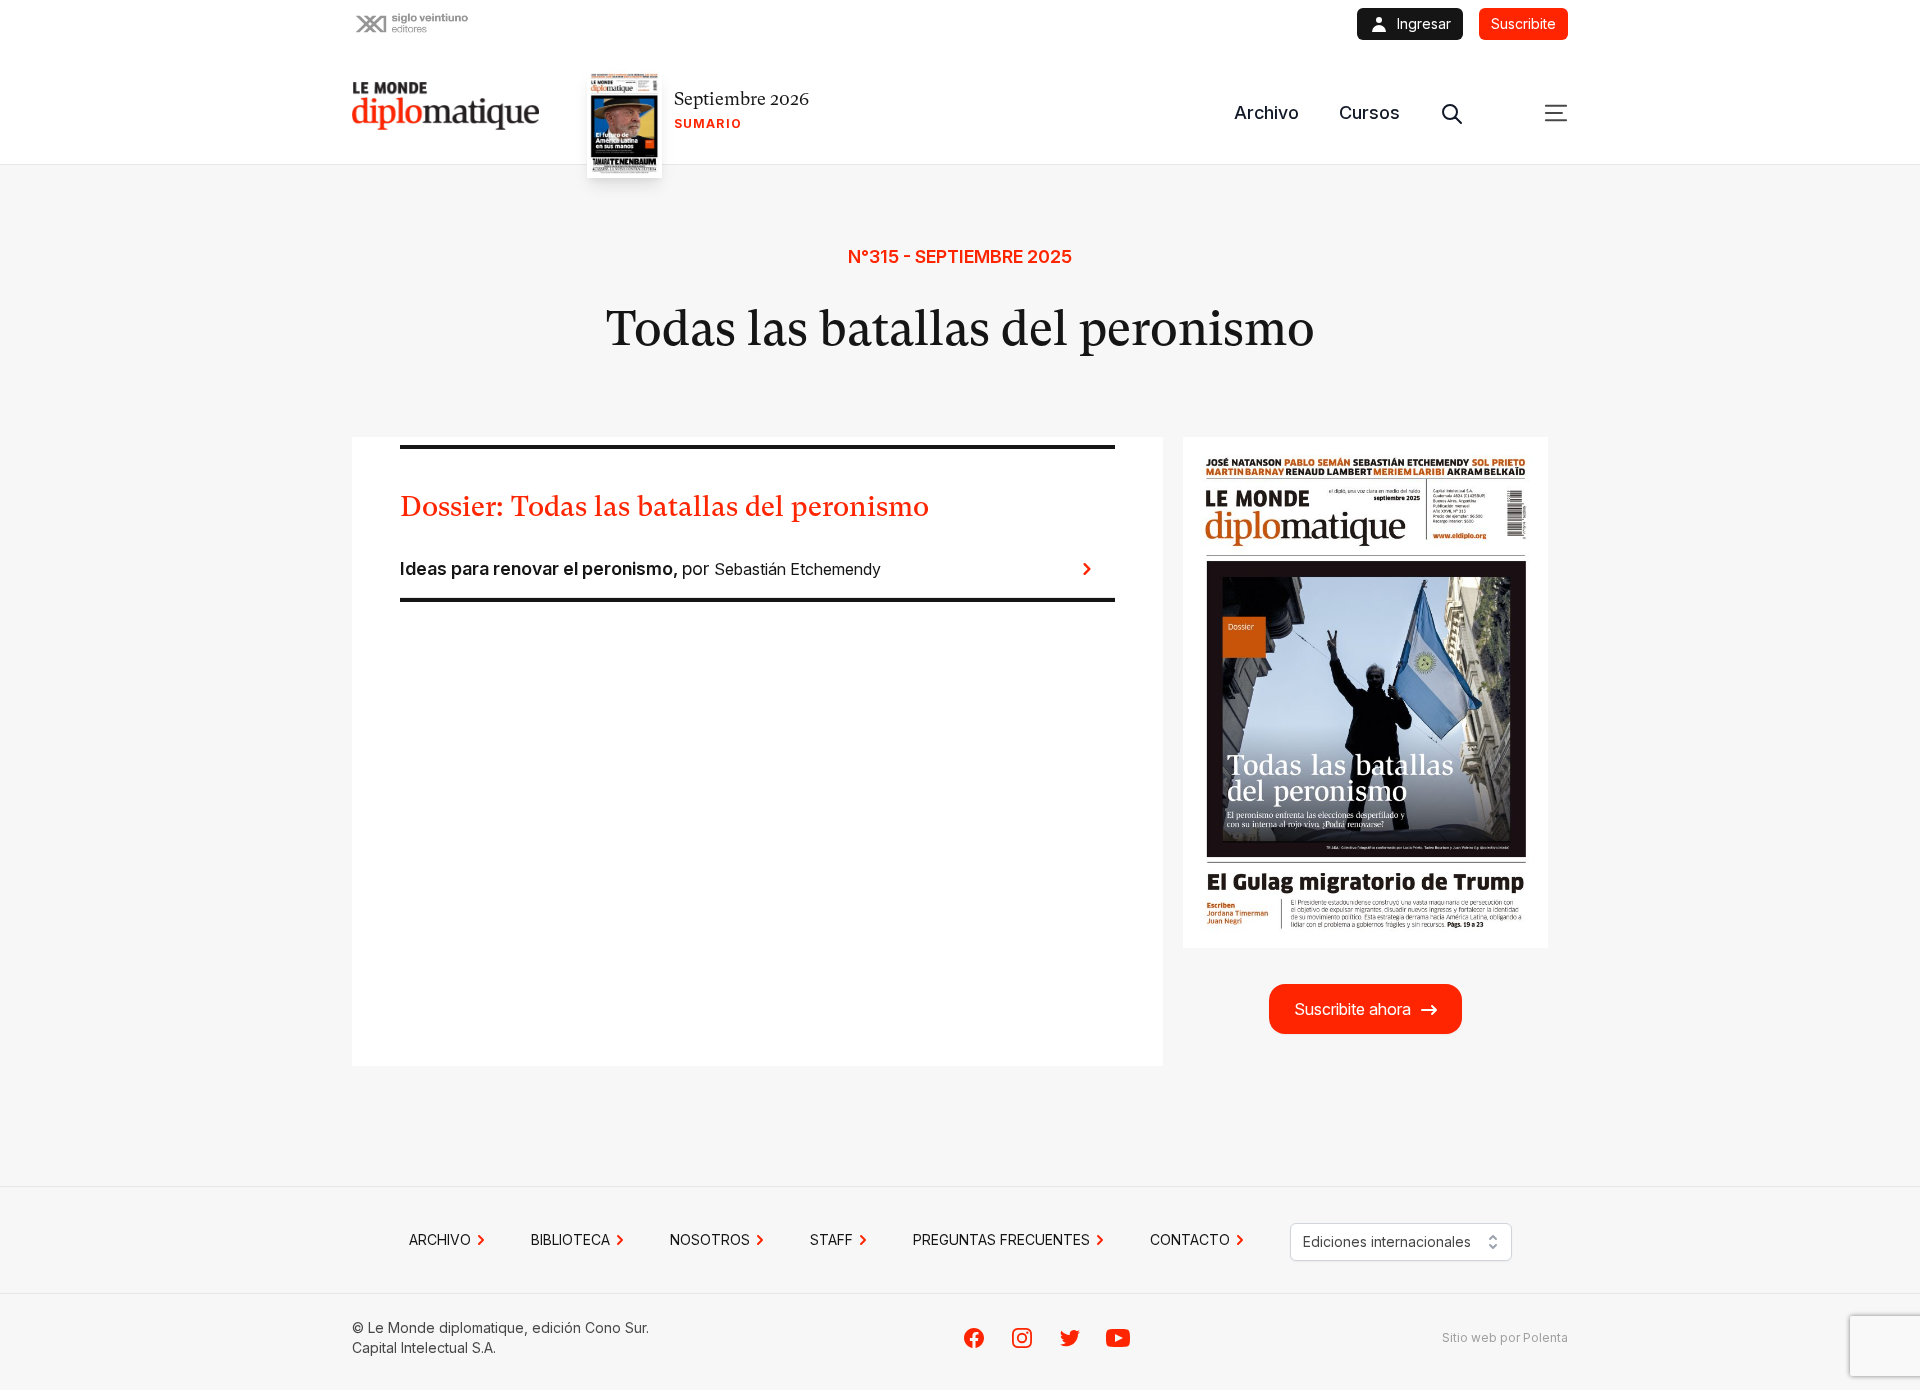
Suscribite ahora (1352, 1009)
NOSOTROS (710, 1239)
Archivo (1266, 112)
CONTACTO (1190, 1239)
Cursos (1369, 112)
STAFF (831, 1239)
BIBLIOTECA (570, 1239)
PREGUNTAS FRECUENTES (1001, 1239)
